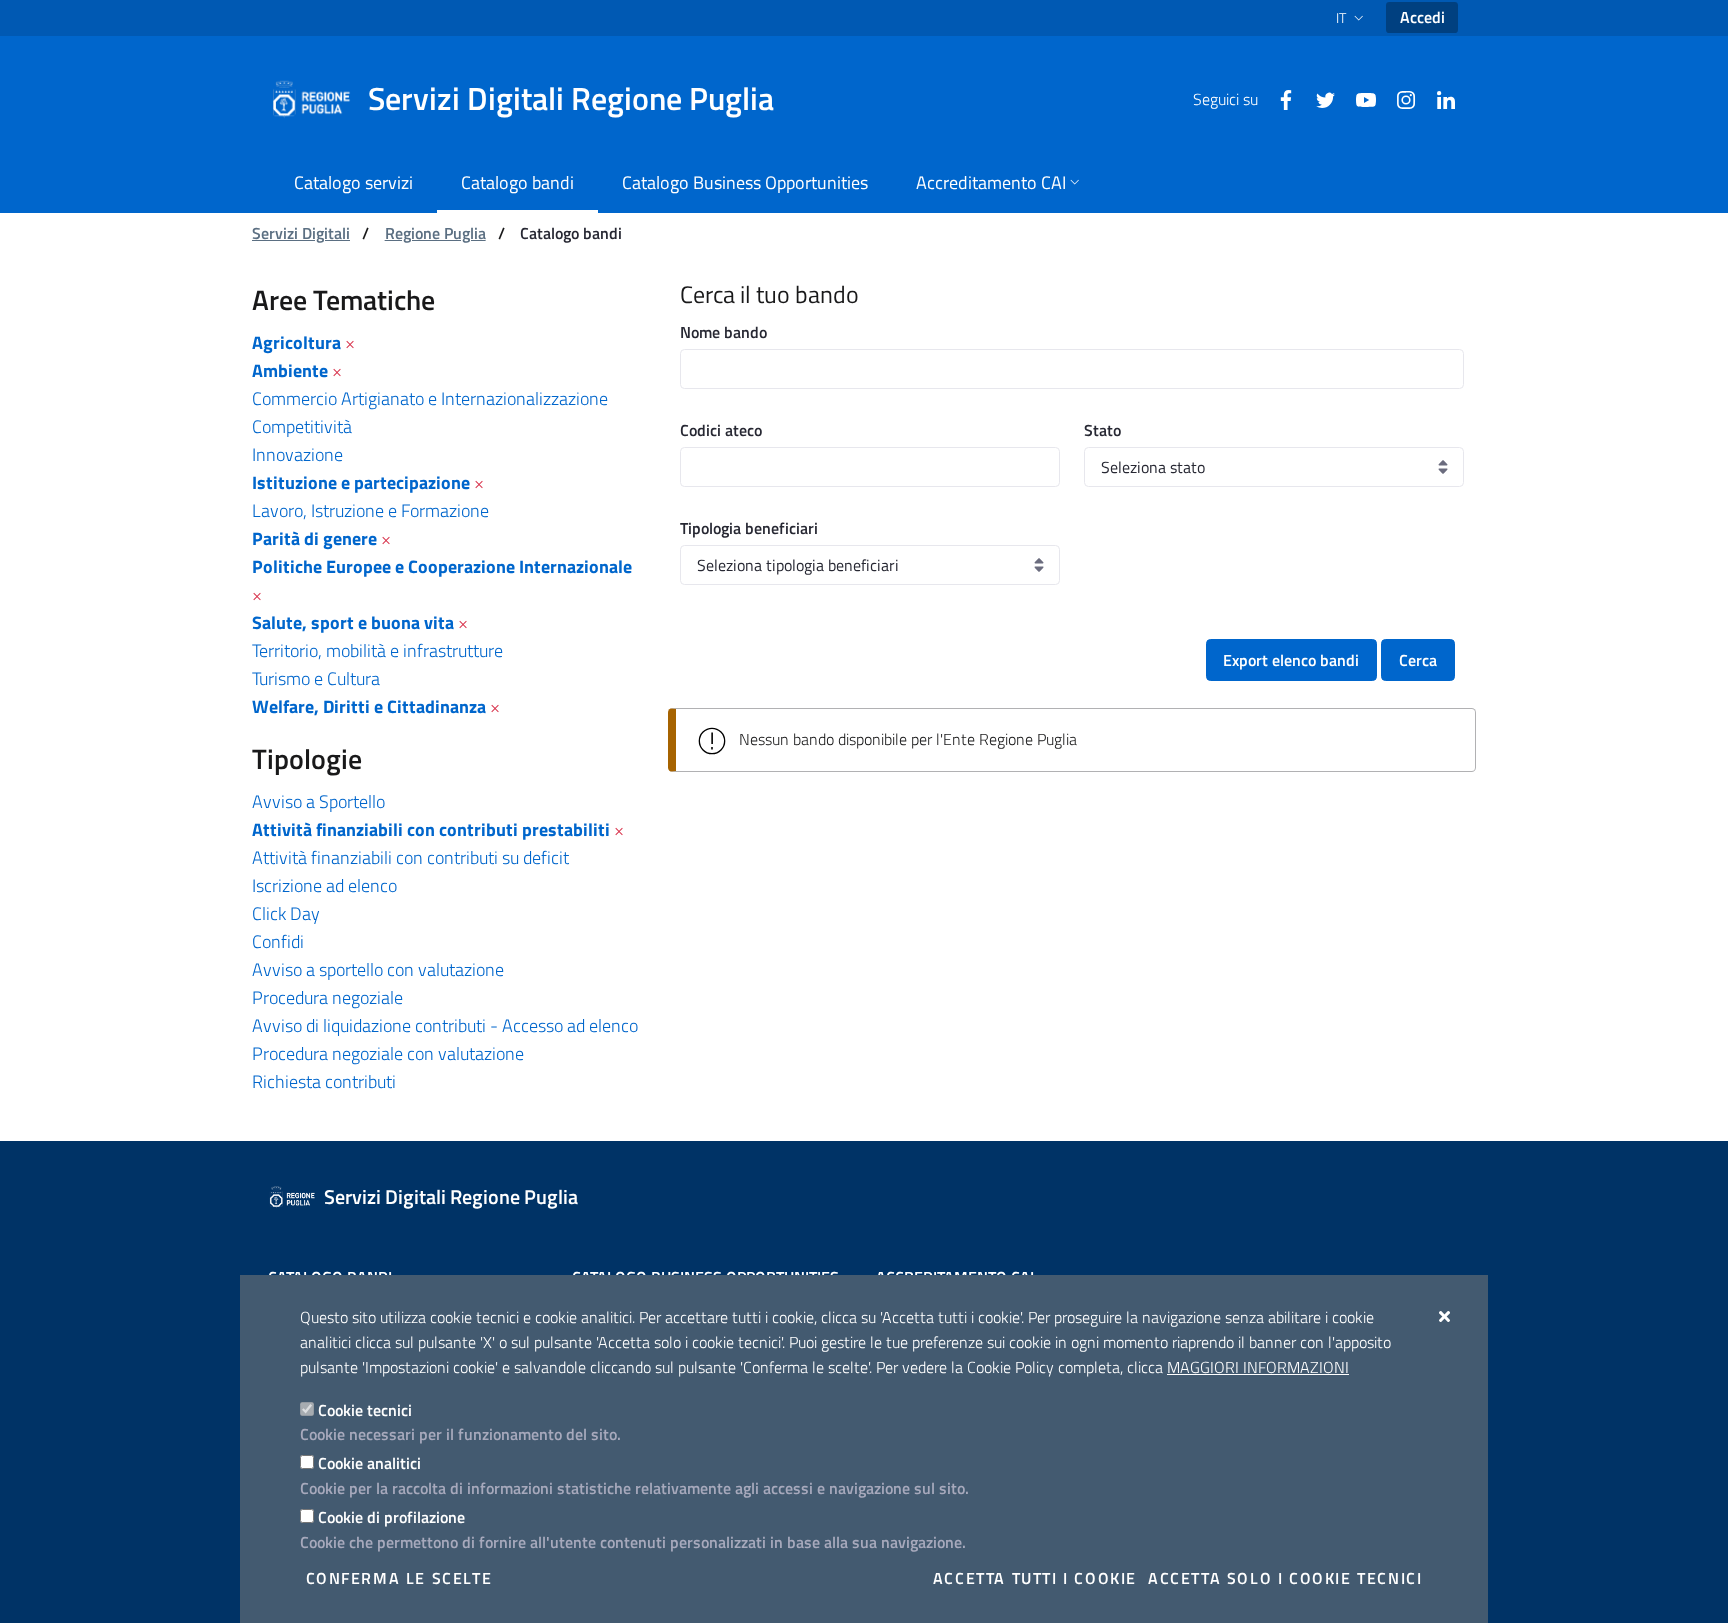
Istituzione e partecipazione (361, 482)
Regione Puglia (435, 233)
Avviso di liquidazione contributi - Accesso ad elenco (445, 1025)
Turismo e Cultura (316, 678)
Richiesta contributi (324, 1081)
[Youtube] (1358, 98)
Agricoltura (296, 342)
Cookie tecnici (365, 1410)
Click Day (286, 913)
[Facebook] (1278, 98)
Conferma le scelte (399, 1578)
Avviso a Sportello (318, 801)
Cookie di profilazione (391, 1517)
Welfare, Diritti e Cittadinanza (369, 706)
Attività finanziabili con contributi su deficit (410, 857)
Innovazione (297, 454)
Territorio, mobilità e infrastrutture (377, 650)
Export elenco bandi (1291, 660)
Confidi (278, 941)
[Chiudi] (1445, 1316)
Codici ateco (721, 430)
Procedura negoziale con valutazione (388, 1053)
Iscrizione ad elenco (324, 885)
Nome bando (723, 332)
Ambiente (290, 370)
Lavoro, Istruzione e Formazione (370, 510)
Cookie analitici (369, 1463)
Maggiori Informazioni (1258, 1367)
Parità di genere (314, 538)
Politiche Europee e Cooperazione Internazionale (442, 566)
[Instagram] (1398, 98)
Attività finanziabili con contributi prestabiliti (431, 829)
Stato (1102, 430)
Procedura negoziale (327, 997)
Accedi (1422, 17)
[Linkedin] (1438, 98)
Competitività (302, 426)
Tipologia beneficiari (749, 528)
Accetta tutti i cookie (1035, 1578)
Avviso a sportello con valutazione (378, 969)
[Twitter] (1318, 98)
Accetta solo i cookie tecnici (1285, 1578)
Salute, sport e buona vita (353, 622)
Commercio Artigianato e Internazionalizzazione (430, 398)
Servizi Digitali (301, 233)
